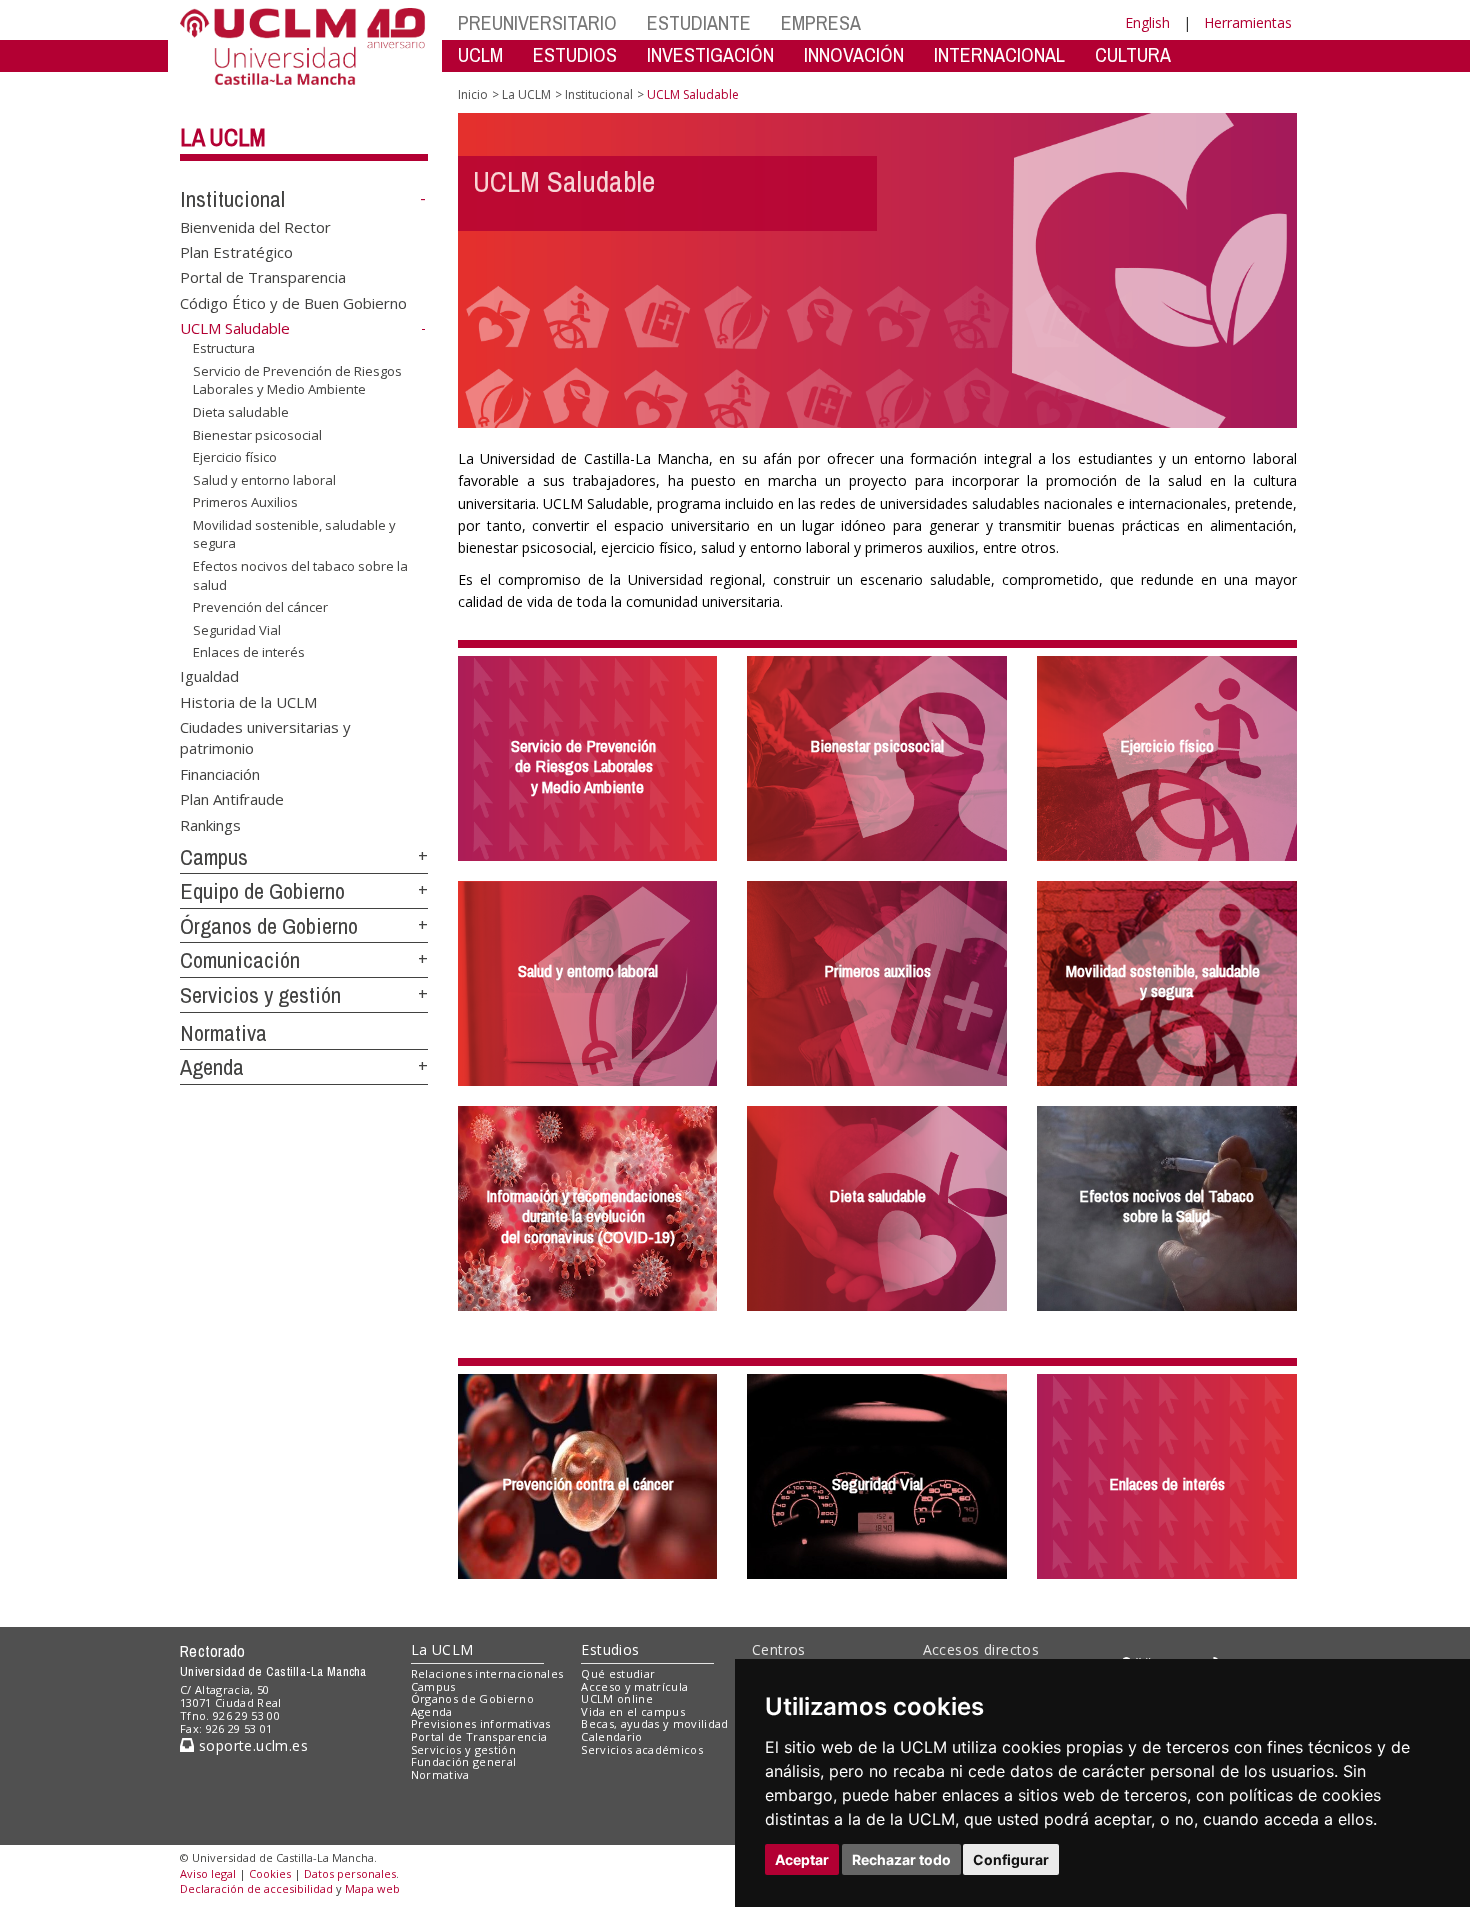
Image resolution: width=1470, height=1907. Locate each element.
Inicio (473, 94)
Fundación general (464, 1761)
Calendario (611, 1736)
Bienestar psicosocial (257, 434)
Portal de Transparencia (263, 277)
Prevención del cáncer (260, 607)
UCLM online (617, 1698)
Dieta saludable (241, 412)
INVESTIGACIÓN (710, 54)
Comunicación (240, 960)
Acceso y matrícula (634, 1686)
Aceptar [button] (802, 1859)
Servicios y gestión (260, 995)
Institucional (232, 199)
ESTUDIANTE (699, 22)
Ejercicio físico (235, 457)
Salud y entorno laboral (264, 480)
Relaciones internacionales (487, 1673)
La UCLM (223, 137)
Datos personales (350, 1873)
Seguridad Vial (237, 630)
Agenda (212, 1067)
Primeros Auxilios (245, 502)
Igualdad (209, 676)
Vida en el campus (633, 1711)
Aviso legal (208, 1873)
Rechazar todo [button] (901, 1859)
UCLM (480, 54)
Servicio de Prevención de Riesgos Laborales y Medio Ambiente (297, 380)
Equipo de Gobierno (262, 891)
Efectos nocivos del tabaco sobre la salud (300, 575)
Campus (214, 857)
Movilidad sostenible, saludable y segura (294, 534)
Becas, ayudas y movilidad (654, 1723)
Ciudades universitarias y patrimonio (265, 736)
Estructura (224, 348)
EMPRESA (821, 22)
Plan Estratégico (236, 252)
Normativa (223, 1033)
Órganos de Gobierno (269, 926)
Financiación (220, 773)
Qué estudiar (618, 1673)
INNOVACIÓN (854, 54)
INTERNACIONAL (999, 54)
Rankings (210, 824)
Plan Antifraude (232, 799)
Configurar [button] (1011, 1859)
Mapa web (372, 1888)
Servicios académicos (642, 1749)
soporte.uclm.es (251, 1745)
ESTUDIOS (575, 54)
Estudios (610, 1649)
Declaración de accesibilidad (256, 1888)
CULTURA (1133, 54)
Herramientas (1248, 22)
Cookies (270, 1873)
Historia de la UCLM (248, 701)
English (1147, 22)
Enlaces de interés (249, 652)
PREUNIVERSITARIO (537, 22)
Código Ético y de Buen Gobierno (293, 302)
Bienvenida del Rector (255, 226)
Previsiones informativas (481, 1723)
